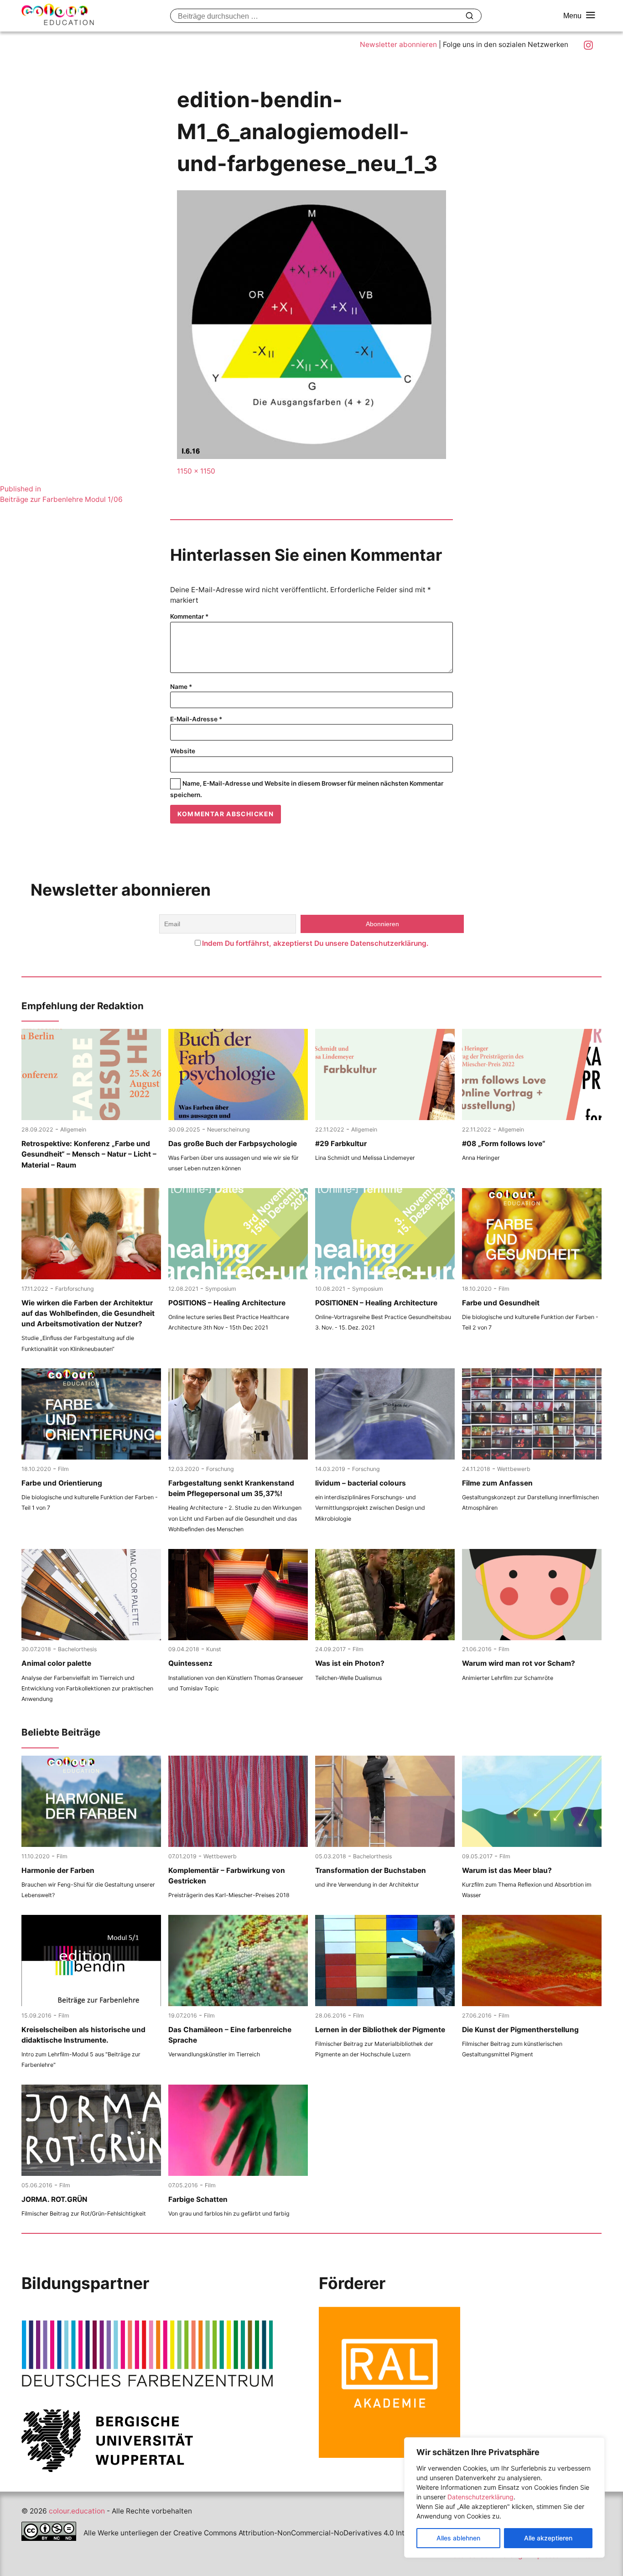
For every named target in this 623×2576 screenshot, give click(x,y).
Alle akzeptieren (548, 2538)
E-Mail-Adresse (196, 719)
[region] (504, 2498)
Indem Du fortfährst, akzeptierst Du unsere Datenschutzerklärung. (315, 943)
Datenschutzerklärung (480, 2497)
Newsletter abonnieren (398, 44)
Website (183, 751)
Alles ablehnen (458, 2538)
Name (181, 687)
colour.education (77, 2511)
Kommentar (189, 616)
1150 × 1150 (196, 471)
